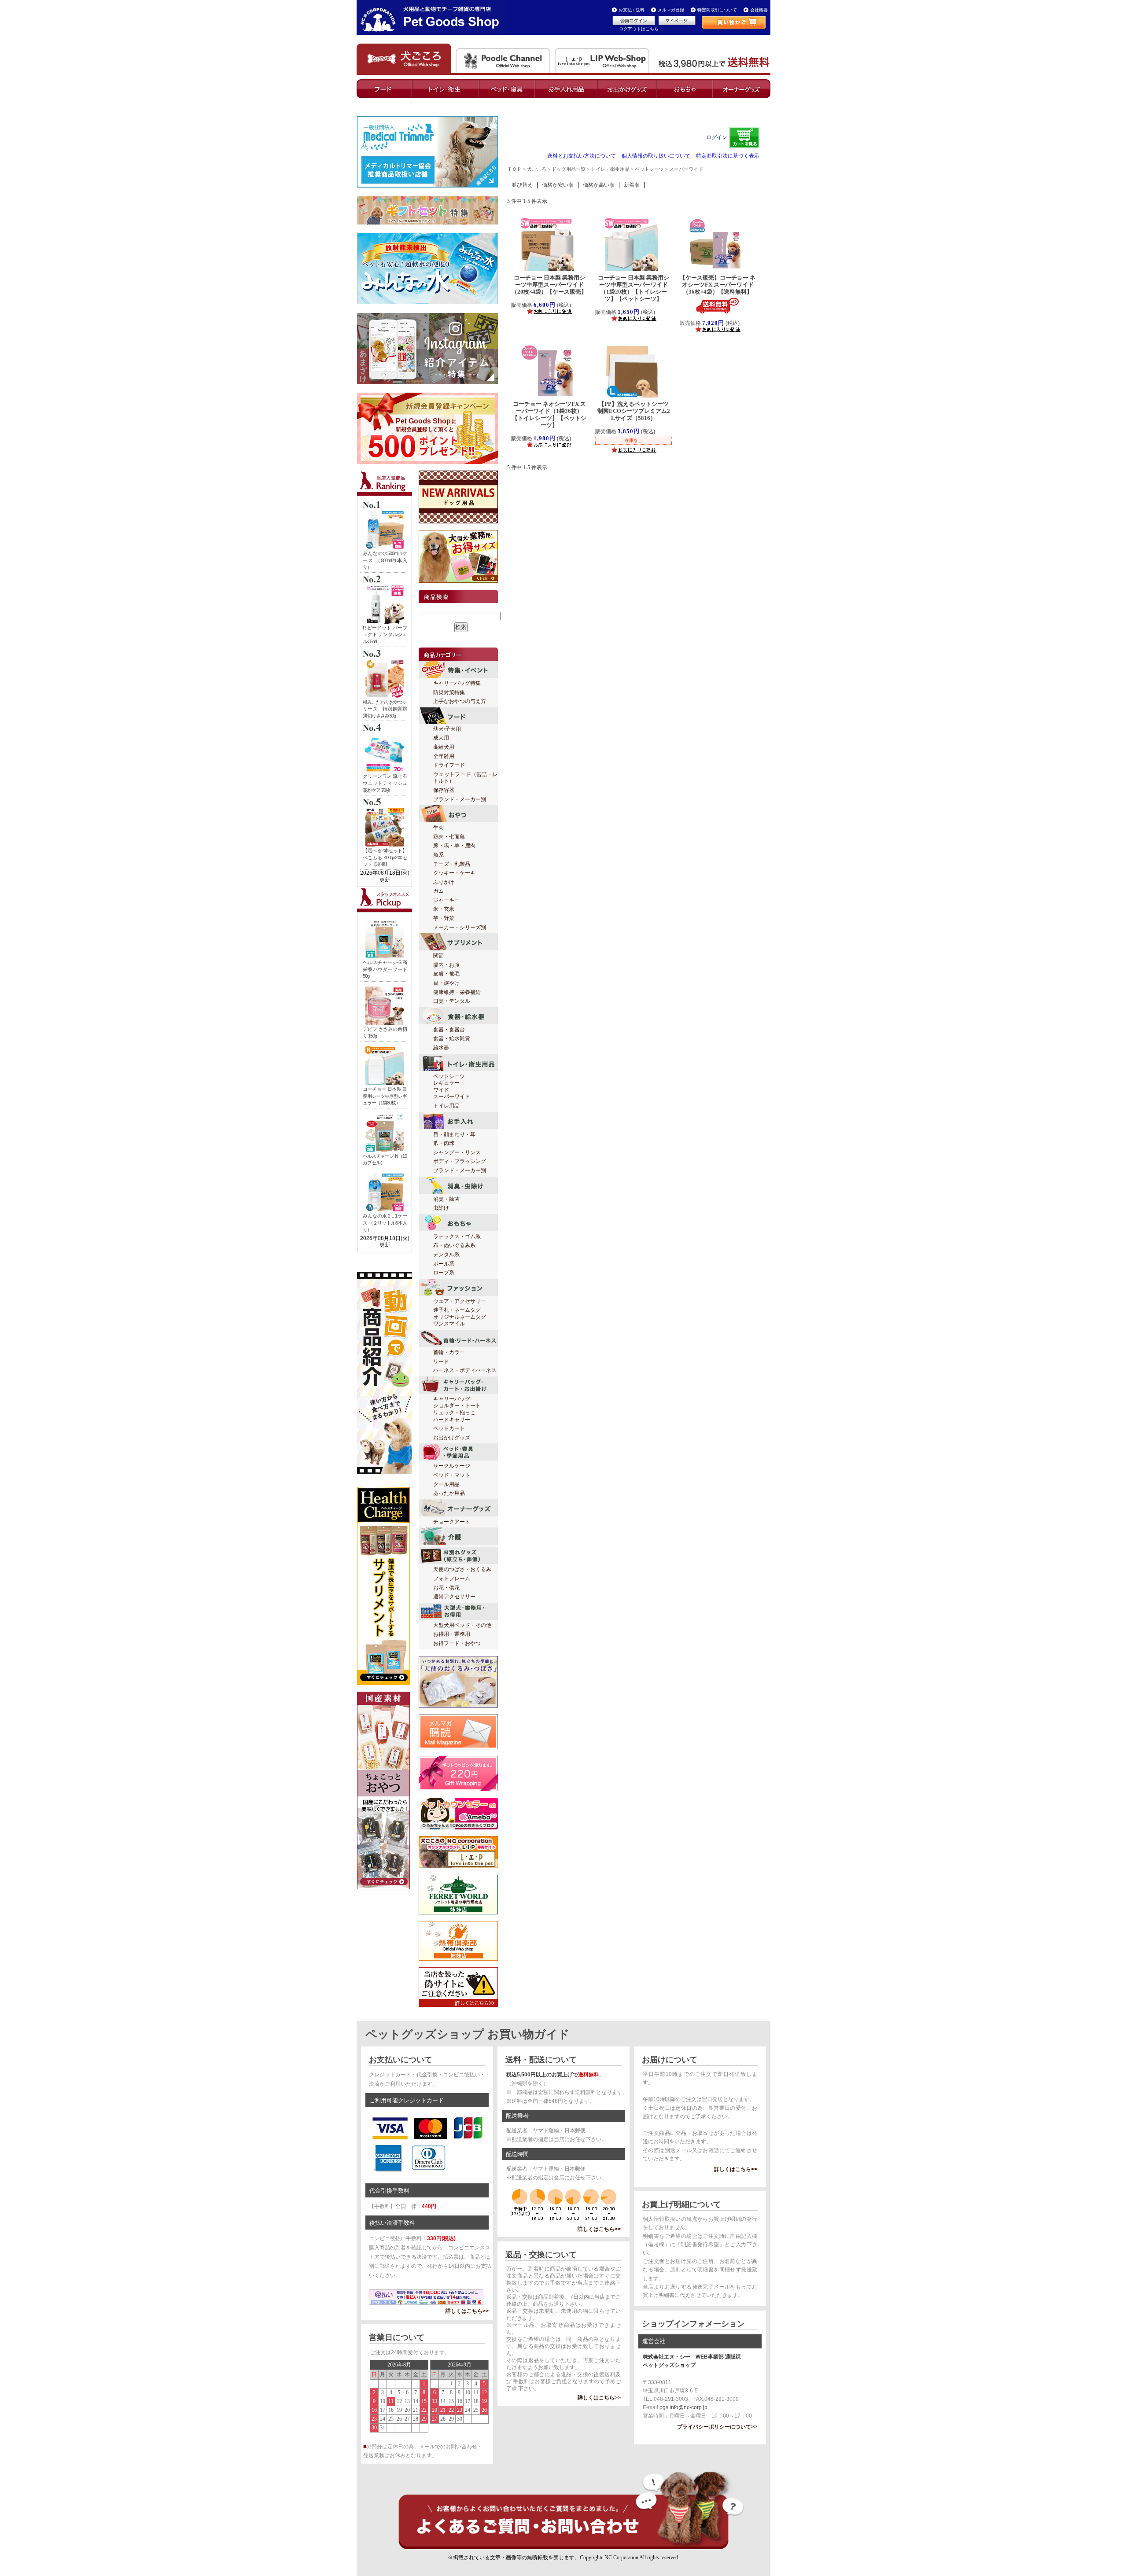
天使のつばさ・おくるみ (462, 1569)
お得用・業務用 (452, 1634)
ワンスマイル (449, 1324)
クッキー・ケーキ (454, 873)
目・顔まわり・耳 (454, 1134)
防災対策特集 (449, 692)
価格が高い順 (599, 185)
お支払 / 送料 (632, 10)
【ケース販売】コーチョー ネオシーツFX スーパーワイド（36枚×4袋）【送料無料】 (718, 285)
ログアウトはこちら (639, 29)
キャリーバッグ (452, 1399)
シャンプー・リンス (457, 1152)
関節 (438, 956)
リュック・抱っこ (454, 1413)
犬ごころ (537, 169)
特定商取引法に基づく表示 (728, 156)
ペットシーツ (449, 1076)
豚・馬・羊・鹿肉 (454, 846)
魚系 (438, 855)
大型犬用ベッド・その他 (462, 1625)
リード (441, 1362)
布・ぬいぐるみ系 (454, 1245)
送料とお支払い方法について (582, 156)
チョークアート (452, 1522)
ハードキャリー (452, 1420)
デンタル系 (446, 1255)
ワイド (441, 1090)
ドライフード (449, 765)
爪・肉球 (444, 1143)
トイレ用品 (446, 1106)
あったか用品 (449, 1493)
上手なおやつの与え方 (460, 701)
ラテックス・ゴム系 (457, 1236)
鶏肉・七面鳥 (449, 837)
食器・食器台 (449, 1030)
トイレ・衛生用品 (610, 169)
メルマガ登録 (671, 10)
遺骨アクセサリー (454, 1597)
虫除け (441, 1208)
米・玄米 (444, 909)
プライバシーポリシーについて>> (717, 2427)
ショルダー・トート (457, 1406)
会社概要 (759, 10)
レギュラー (446, 1083)
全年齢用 (444, 756)
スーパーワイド (452, 1097)
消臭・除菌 (446, 1199)
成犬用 (441, 738)
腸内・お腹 (446, 965)
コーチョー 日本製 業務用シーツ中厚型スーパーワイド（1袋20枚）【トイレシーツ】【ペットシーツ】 (633, 288)
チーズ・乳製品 (452, 864)
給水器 (441, 1048)
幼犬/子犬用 (447, 729)
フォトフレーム (452, 1579)
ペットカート (449, 1428)
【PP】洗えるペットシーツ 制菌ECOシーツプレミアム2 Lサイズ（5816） (636, 411)
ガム (438, 891)
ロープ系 (444, 1273)
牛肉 (438, 828)
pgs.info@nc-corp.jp (683, 2407)
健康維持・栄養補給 (457, 992)
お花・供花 (446, 1588)
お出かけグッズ (452, 1438)
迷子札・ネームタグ (457, 1310)
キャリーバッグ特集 (457, 683)
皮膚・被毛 (446, 974)
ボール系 (444, 1264)
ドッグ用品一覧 (569, 169)
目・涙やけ (446, 983)
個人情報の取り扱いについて (656, 156)
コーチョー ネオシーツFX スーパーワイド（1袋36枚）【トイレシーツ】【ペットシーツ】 (549, 414)
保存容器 (444, 790)
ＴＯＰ (514, 169)
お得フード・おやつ (457, 1643)
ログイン (717, 137)
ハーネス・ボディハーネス (465, 1370)
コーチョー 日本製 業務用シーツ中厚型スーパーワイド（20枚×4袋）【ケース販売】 (552, 285)
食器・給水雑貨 (452, 1038)
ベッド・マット (452, 1475)
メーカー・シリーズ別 (460, 927)
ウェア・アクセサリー (460, 1301)
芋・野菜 (444, 918)
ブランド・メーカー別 (460, 799)
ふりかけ (444, 882)
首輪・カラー (449, 1352)
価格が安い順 (558, 185)
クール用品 (446, 1484)
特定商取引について (717, 10)
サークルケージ (452, 1466)
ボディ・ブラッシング (460, 1161)
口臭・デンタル (452, 1001)
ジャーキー (446, 900)
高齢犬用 (444, 747)
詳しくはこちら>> (467, 2311)
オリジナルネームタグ (460, 1317)
